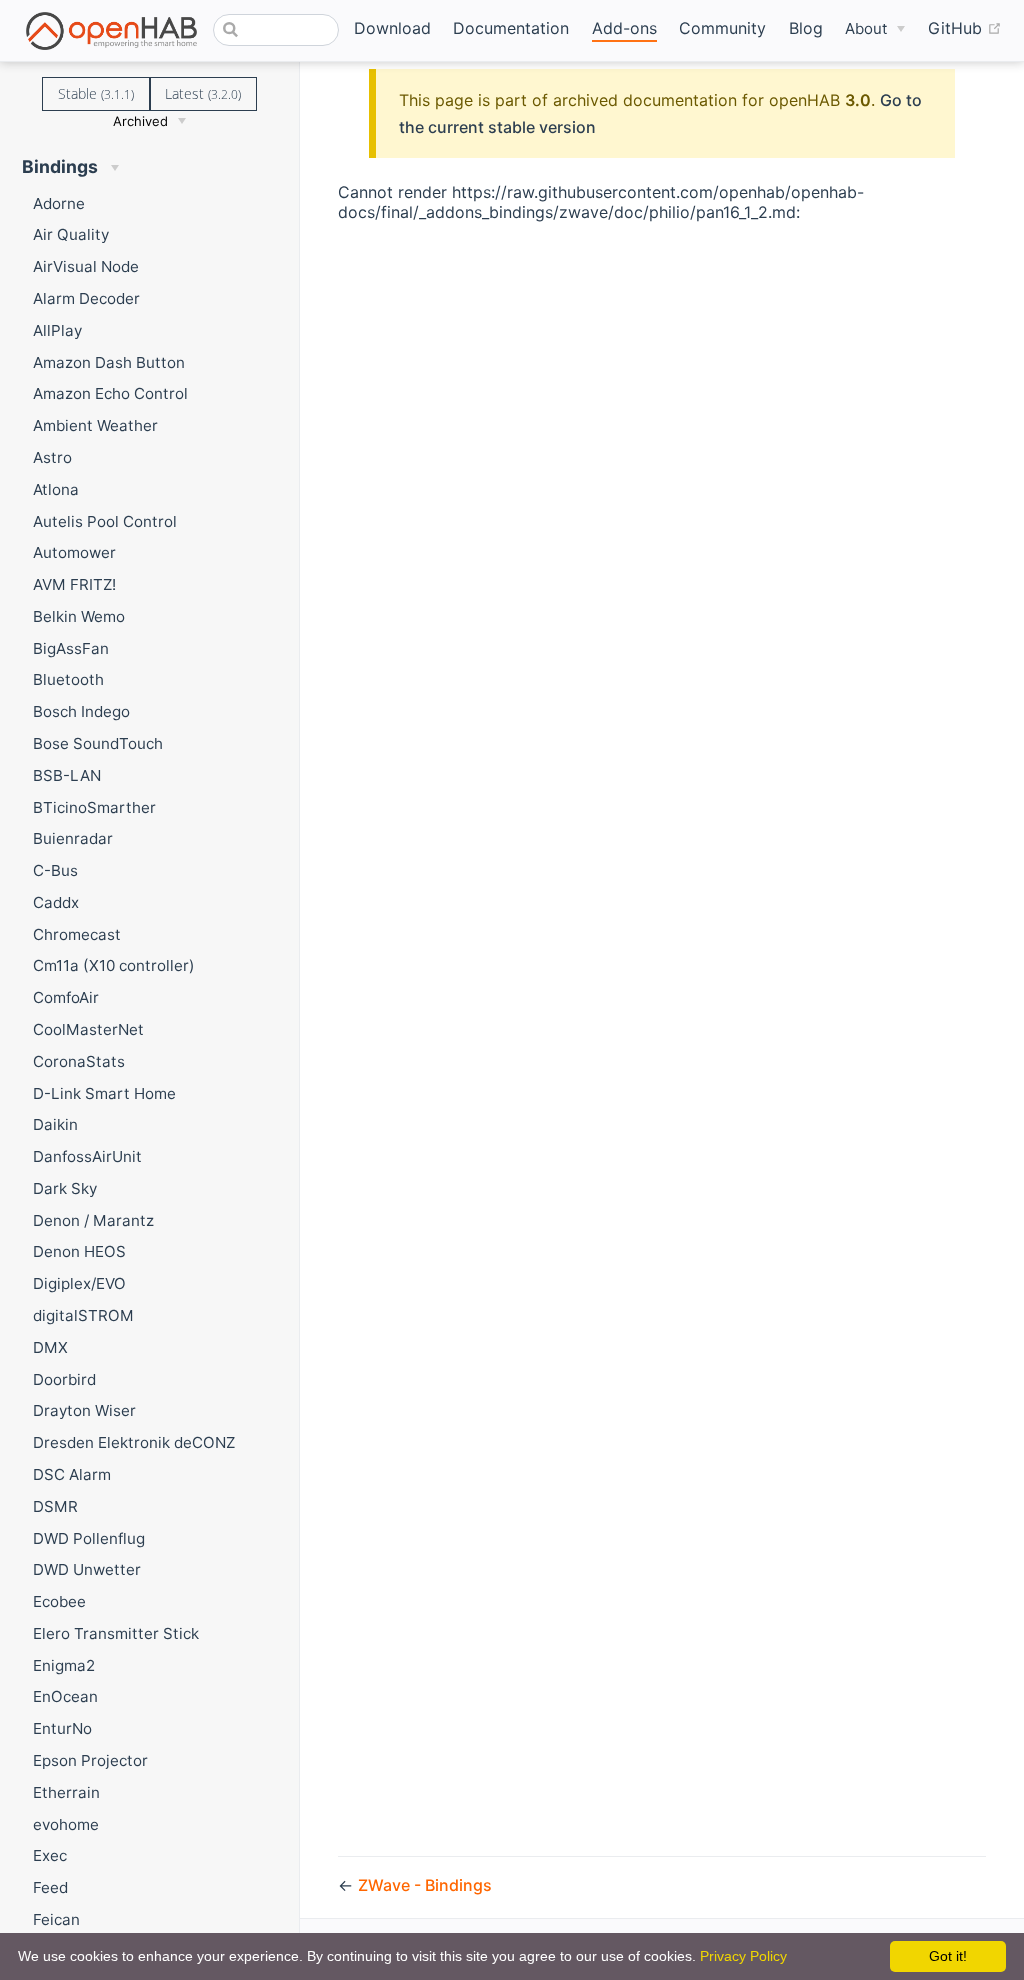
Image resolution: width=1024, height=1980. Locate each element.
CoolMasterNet (88, 1029)
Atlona (56, 489)
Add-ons (624, 28)
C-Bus (55, 870)
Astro (52, 457)
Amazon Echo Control (110, 393)
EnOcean (65, 1696)
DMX (50, 1347)
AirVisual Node (86, 266)
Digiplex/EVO (79, 1283)
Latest (203, 93)
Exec (50, 1855)
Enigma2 (64, 1665)
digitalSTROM (83, 1315)
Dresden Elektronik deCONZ (134, 1442)
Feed (50, 1887)
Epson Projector (90, 1760)
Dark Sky (65, 1188)
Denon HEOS (79, 1251)
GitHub (965, 27)
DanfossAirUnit (87, 1156)
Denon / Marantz (93, 1220)
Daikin (55, 1124)
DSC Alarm (72, 1474)
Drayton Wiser (84, 1410)
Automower (74, 552)
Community (722, 28)
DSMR (55, 1506)
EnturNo (62, 1728)
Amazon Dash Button (109, 362)
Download (392, 28)
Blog (806, 28)
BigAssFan (71, 648)
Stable (96, 93)
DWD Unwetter (87, 1569)
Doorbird (64, 1379)
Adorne (59, 203)
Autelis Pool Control (105, 521)
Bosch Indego (81, 711)
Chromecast (77, 934)
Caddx (56, 902)
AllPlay (57, 330)
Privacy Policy (743, 1956)
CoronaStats (79, 1061)
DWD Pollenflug (89, 1538)
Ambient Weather (95, 425)
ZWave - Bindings (425, 1885)
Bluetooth (68, 679)
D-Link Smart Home (104, 1093)
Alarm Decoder (86, 298)
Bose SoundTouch (98, 743)
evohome (66, 1824)
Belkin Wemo (79, 616)
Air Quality (71, 234)
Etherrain (66, 1792)
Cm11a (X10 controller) (114, 965)
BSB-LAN (67, 775)
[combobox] (275, 30)
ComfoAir (66, 997)
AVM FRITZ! (74, 584)
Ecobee (59, 1601)
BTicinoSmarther (94, 807)
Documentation (511, 28)
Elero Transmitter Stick (116, 1633)
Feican (56, 1919)
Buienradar (73, 838)
